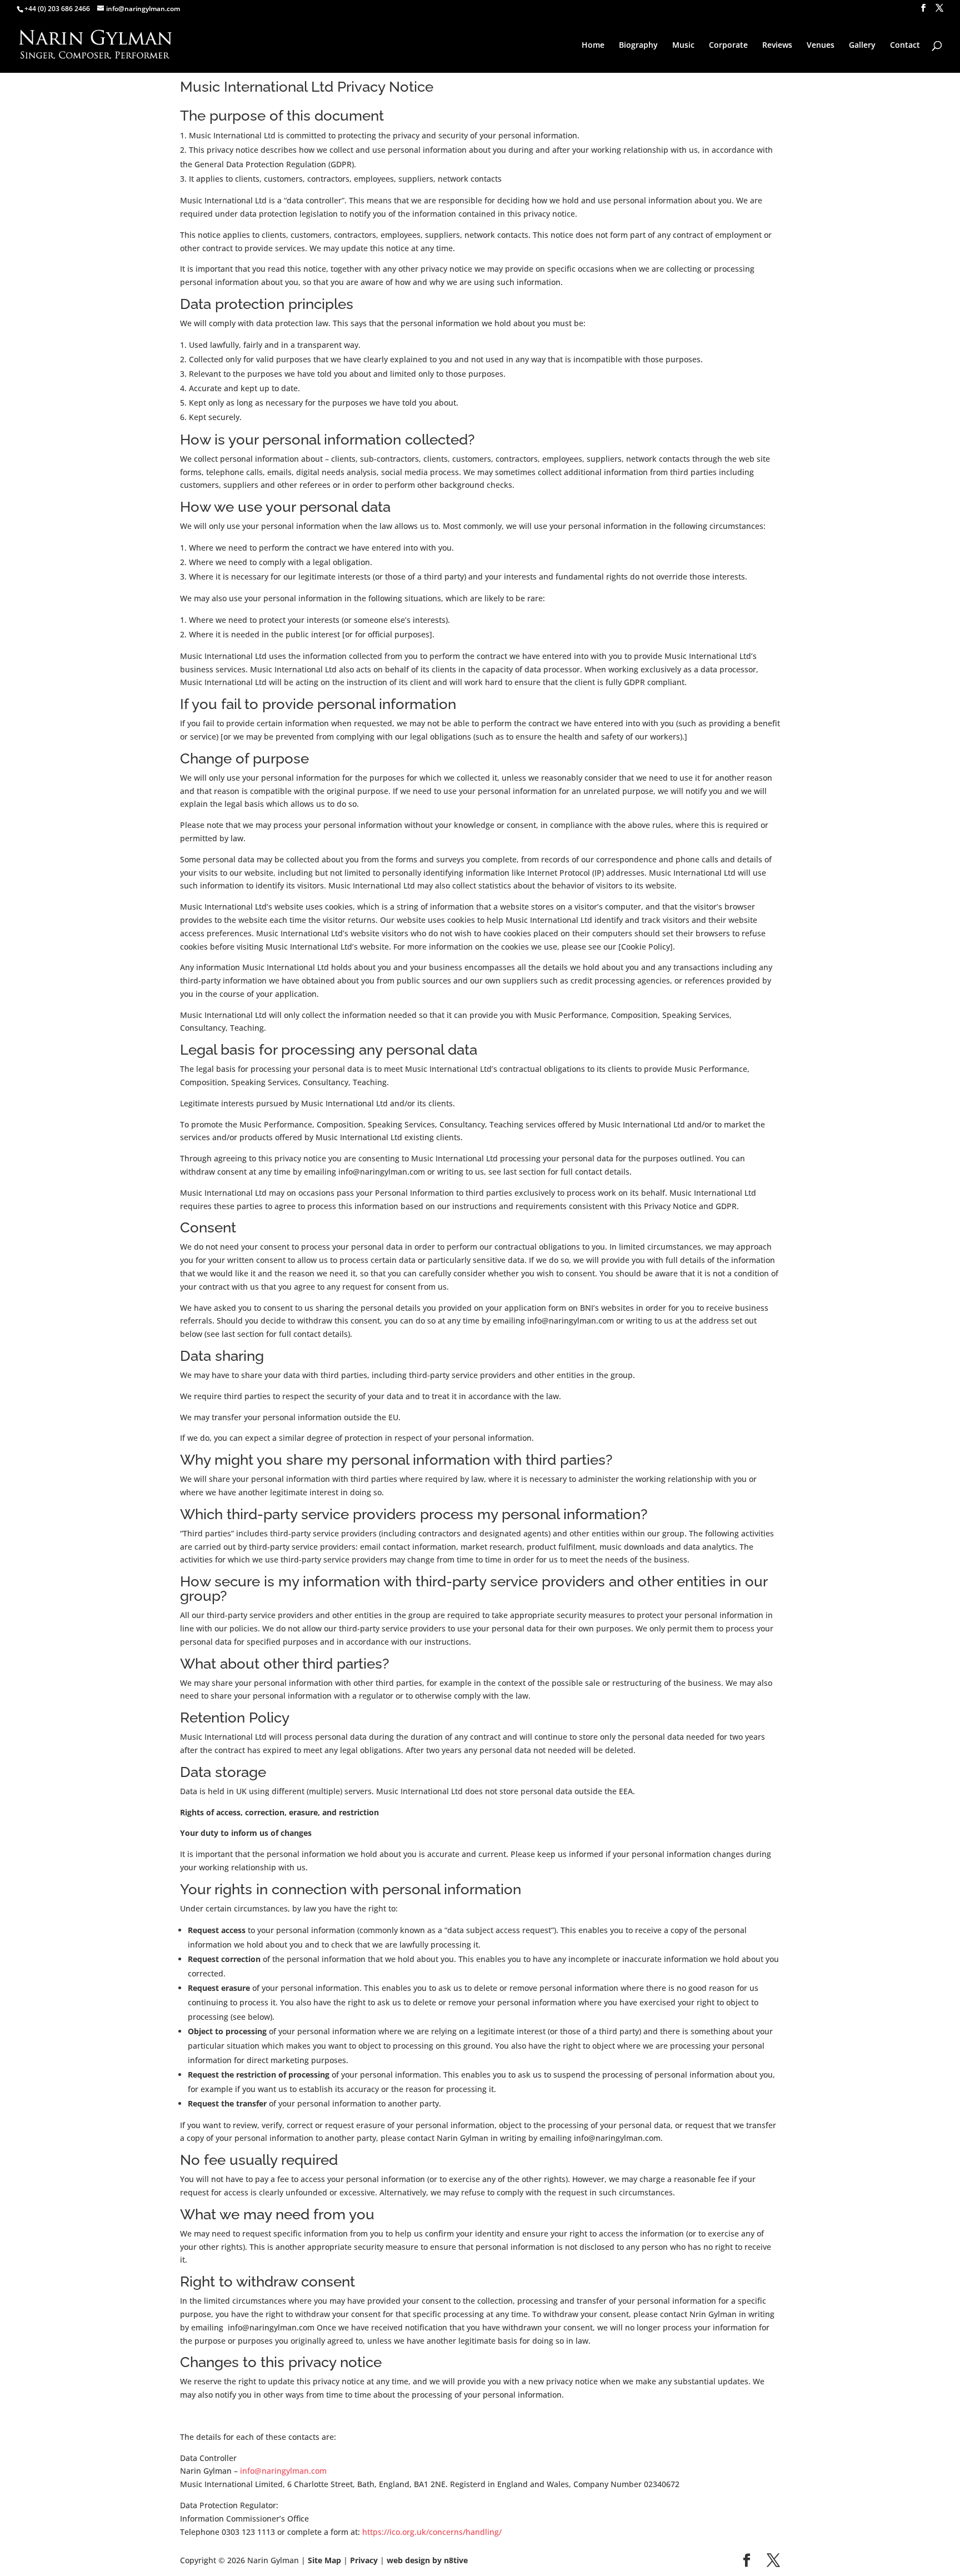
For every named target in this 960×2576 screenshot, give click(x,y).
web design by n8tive (427, 2560)
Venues (821, 46)
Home (593, 46)
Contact (905, 46)
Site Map (324, 2560)
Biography (638, 46)
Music (683, 46)
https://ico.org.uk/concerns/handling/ (432, 2532)
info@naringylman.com (283, 2471)
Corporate (728, 46)
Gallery (862, 46)
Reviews (777, 46)
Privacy (364, 2560)
